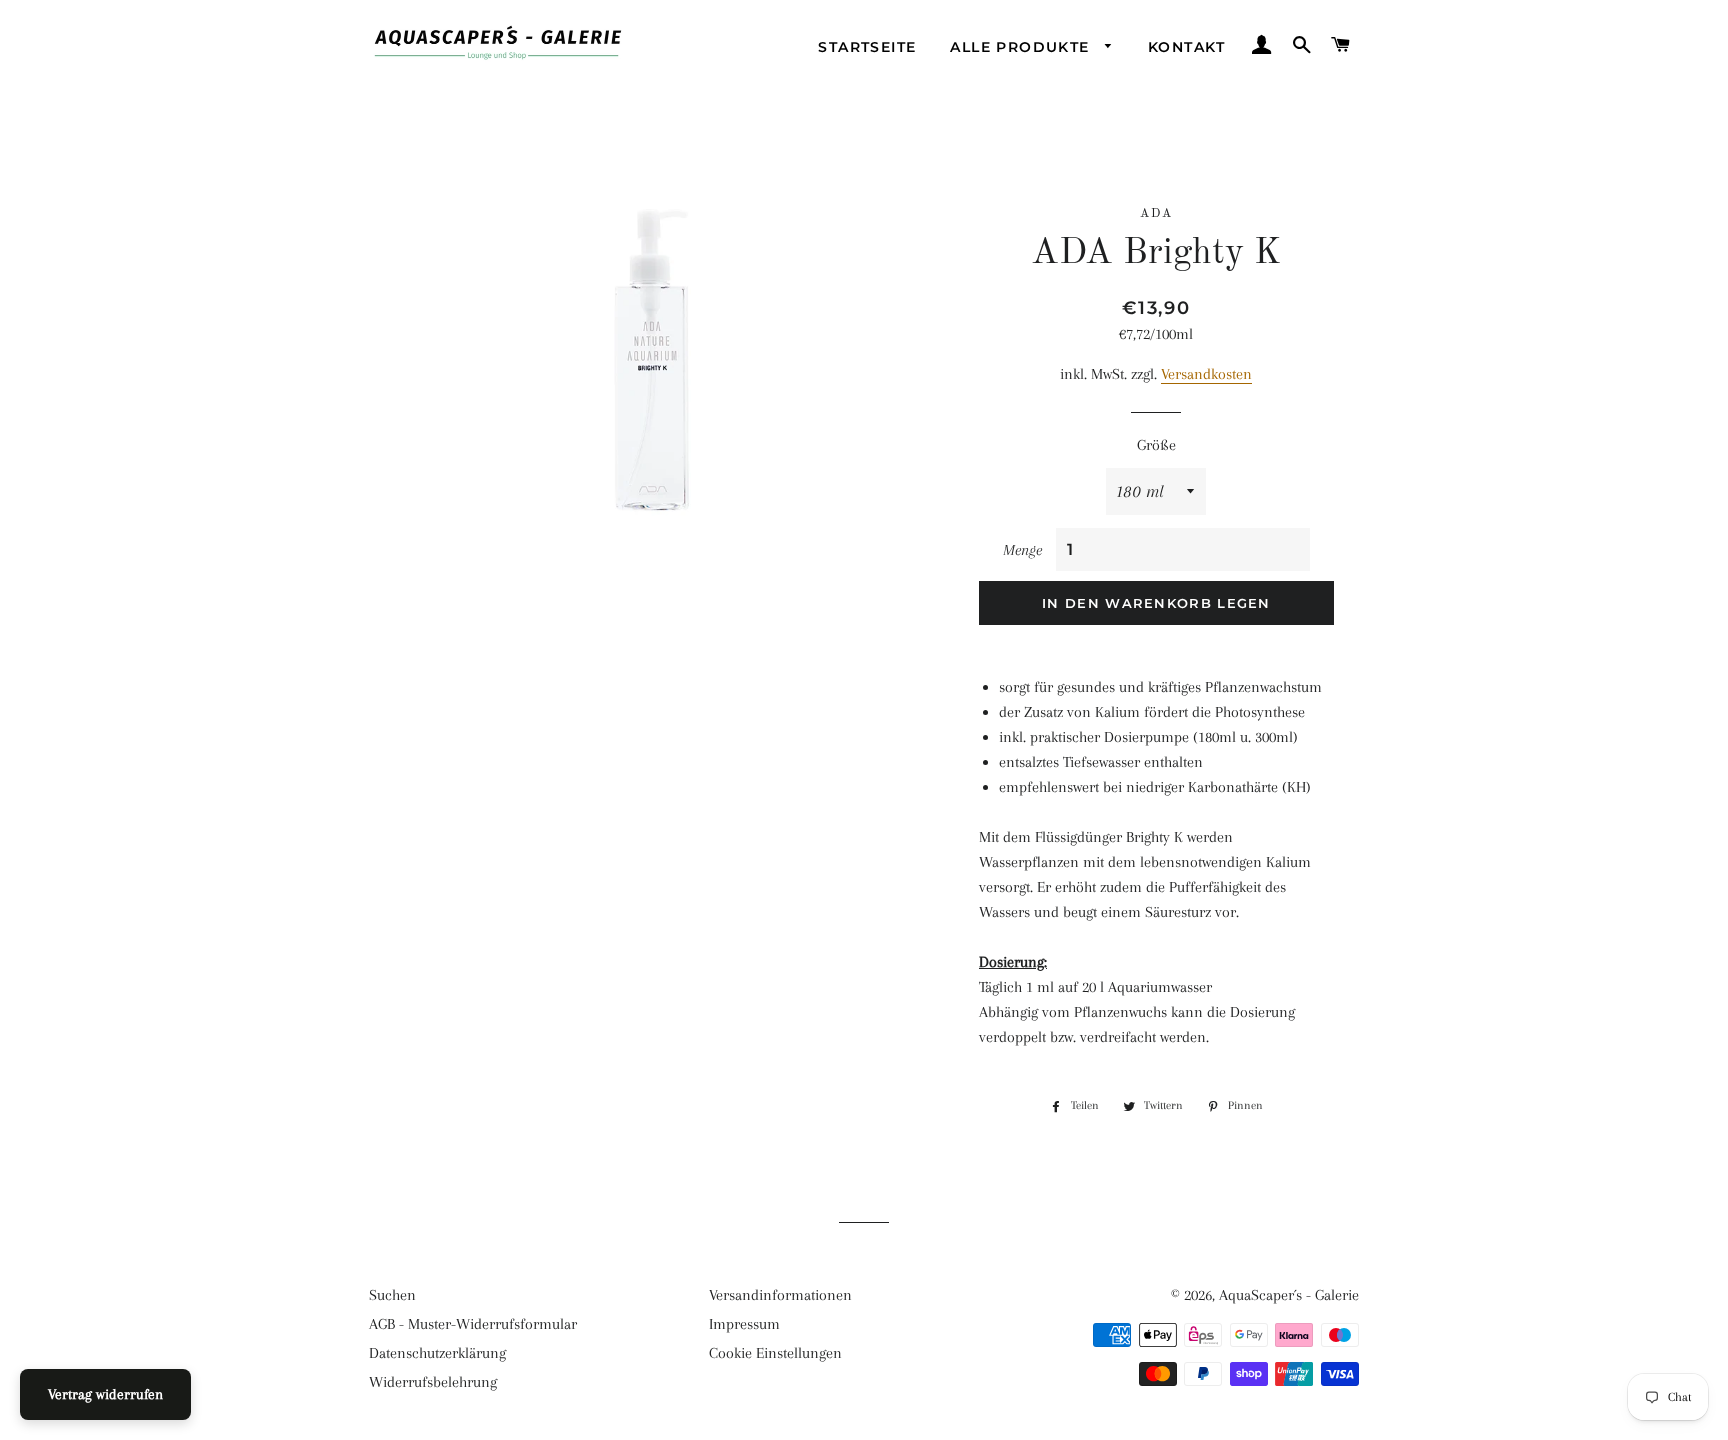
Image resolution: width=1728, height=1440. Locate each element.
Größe (1156, 445)
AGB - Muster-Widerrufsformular (473, 1324)
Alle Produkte (1022, 47)
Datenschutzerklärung (437, 1353)
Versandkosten (1206, 374)
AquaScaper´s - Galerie (1289, 1295)
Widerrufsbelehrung (433, 1382)
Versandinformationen (780, 1295)
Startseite (867, 47)
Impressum (744, 1324)
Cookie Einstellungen (775, 1353)
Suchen (392, 1295)
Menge (1022, 550)
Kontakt (1187, 47)
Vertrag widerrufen (105, 1394)
